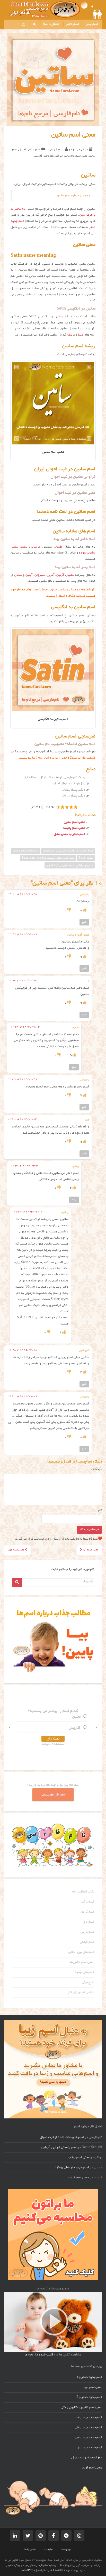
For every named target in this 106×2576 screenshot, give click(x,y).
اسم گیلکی (87, 1942)
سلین (92, 553)
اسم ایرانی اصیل (30, 150)
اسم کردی (87, 1912)
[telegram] (66, 2536)
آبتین (29, 575)
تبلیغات (49, 2550)
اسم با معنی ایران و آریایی (59, 2148)
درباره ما (66, 2550)
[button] (10, 1728)
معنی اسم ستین (74, 822)
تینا (78, 1728)
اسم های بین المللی (81, 1952)
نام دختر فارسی (44, 156)
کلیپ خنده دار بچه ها (39, 2355)
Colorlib (58, 2571)
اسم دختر (73, 24)
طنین (59, 547)
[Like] (84, 911)
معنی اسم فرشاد (78, 2178)
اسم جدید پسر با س (89, 2438)
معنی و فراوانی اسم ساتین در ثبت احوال (70, 865)
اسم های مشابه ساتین (26, 851)
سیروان (40, 575)
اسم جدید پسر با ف (89, 2418)
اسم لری (89, 1922)
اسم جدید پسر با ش (89, 2428)
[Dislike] (69, 911)
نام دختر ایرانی (65, 156)
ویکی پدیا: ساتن (74, 790)
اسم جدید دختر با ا (90, 2377)
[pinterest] (41, 2536)
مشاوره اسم (51, 24)
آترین (51, 575)
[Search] (17, 1583)
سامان (18, 575)
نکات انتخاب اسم (83, 1892)
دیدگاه (97, 1469)
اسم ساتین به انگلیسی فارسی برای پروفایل (68, 851)
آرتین (60, 575)
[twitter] (28, 2536)
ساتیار (70, 575)
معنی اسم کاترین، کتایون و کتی (81, 2408)
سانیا (24, 547)
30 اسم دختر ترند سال (87, 2458)
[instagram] (24, 24)
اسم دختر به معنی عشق (69, 834)
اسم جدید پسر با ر (90, 2448)
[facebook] (54, 2536)
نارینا (77, 1717)
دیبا (81, 335)
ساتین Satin (86, 858)
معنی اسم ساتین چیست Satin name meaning (48, 858)
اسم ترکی (88, 1902)
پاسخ (84, 922)
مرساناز (35, 547)
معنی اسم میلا (93, 2387)
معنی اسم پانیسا (74, 828)
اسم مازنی (87, 1932)
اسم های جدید (84, 1972)
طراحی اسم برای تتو (81, 1993)
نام (100, 1510)
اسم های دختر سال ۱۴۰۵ (72, 2168)
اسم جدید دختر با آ (89, 2398)
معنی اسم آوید (92, 2468)
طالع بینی (88, 1982)
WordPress (28, 2571)
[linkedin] (15, 2536)
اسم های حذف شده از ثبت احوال (62, 2138)
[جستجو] (34, 24)
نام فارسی (55, 150)
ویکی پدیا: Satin (74, 796)
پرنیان (71, 335)
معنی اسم (81, 156)
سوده (83, 553)
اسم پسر (92, 24)
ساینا (15, 547)
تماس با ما (30, 2550)
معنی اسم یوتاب (79, 2158)
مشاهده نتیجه (53, 1744)
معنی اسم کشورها (82, 1962)
